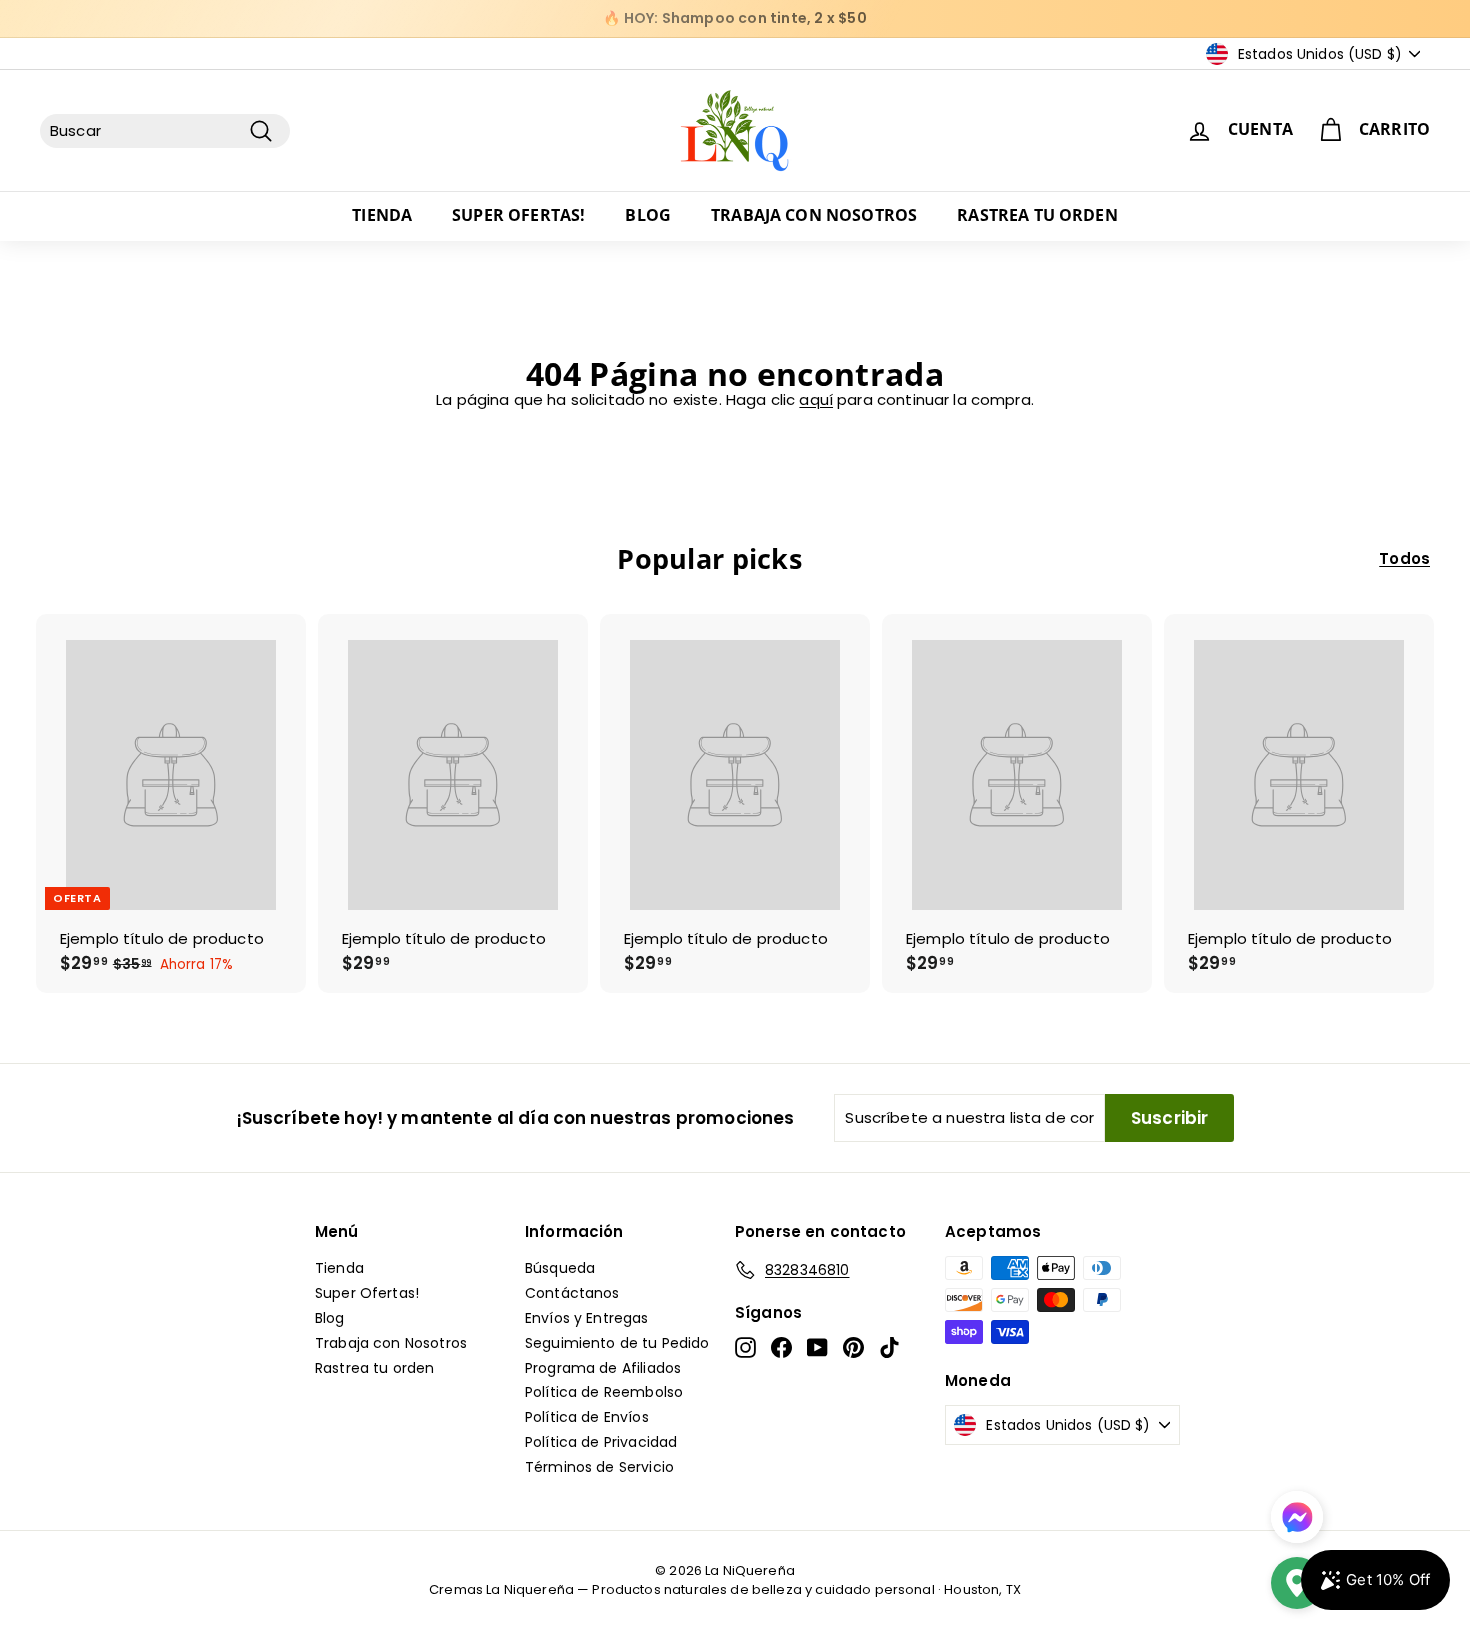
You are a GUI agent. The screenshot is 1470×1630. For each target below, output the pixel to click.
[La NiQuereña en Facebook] (781, 1347)
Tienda (382, 215)
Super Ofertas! (518, 215)
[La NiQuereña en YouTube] (817, 1347)
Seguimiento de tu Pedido (617, 1343)
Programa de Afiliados (603, 1368)
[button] (1297, 1585)
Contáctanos (572, 1293)
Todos (1404, 559)
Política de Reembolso (604, 1392)
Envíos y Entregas (587, 1318)
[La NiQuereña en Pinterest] (853, 1347)
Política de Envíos (587, 1417)
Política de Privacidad (601, 1442)
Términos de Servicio (599, 1467)
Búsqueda (560, 1268)
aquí (816, 399)
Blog (648, 215)
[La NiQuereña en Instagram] (745, 1347)
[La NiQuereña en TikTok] (889, 1347)
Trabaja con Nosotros (814, 215)
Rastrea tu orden (1037, 215)
